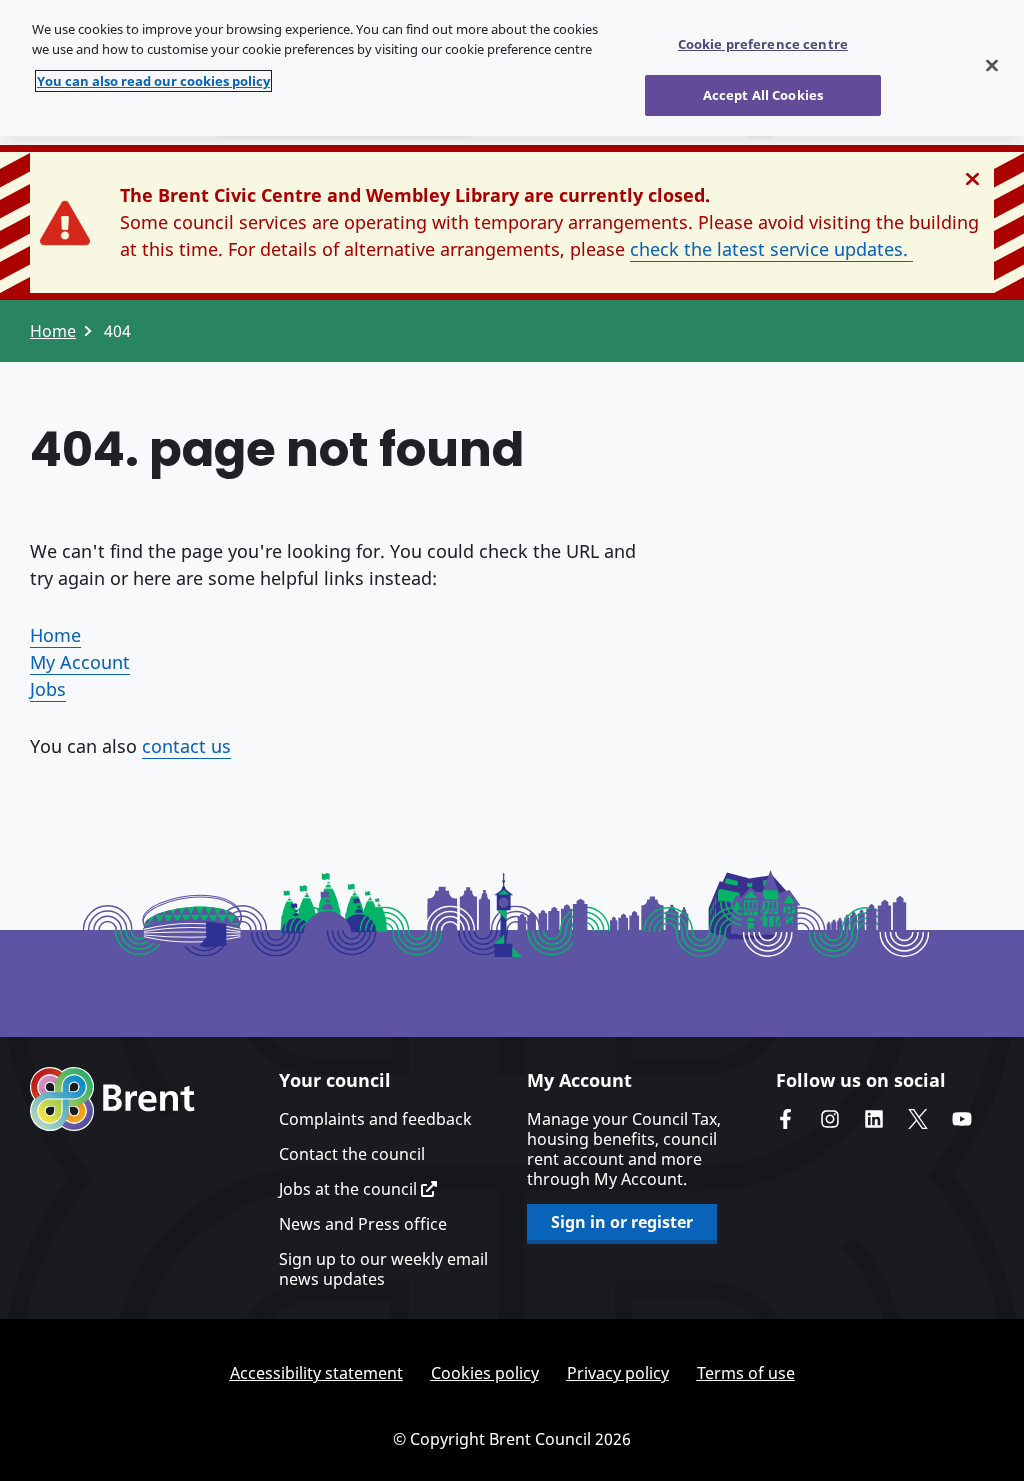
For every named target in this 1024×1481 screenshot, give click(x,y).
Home (53, 331)
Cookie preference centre (763, 44)
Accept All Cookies (763, 95)
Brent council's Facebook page (786, 1119)
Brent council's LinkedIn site (874, 1119)
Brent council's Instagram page (830, 1119)
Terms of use (746, 1373)
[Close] (992, 66)
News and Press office (363, 1224)
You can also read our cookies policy (153, 81)
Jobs (48, 689)
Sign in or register (622, 1222)
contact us (186, 746)
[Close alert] (972, 179)
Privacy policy (618, 1373)
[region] (512, 68)
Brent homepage (112, 1099)
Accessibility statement (316, 1373)
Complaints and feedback (375, 1119)
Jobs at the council (350, 1189)
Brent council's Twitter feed (918, 1119)
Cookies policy (485, 1373)
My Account (80, 662)
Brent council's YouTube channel (962, 1119)
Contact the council (352, 1154)
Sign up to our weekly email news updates (383, 1269)
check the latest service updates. (771, 249)
